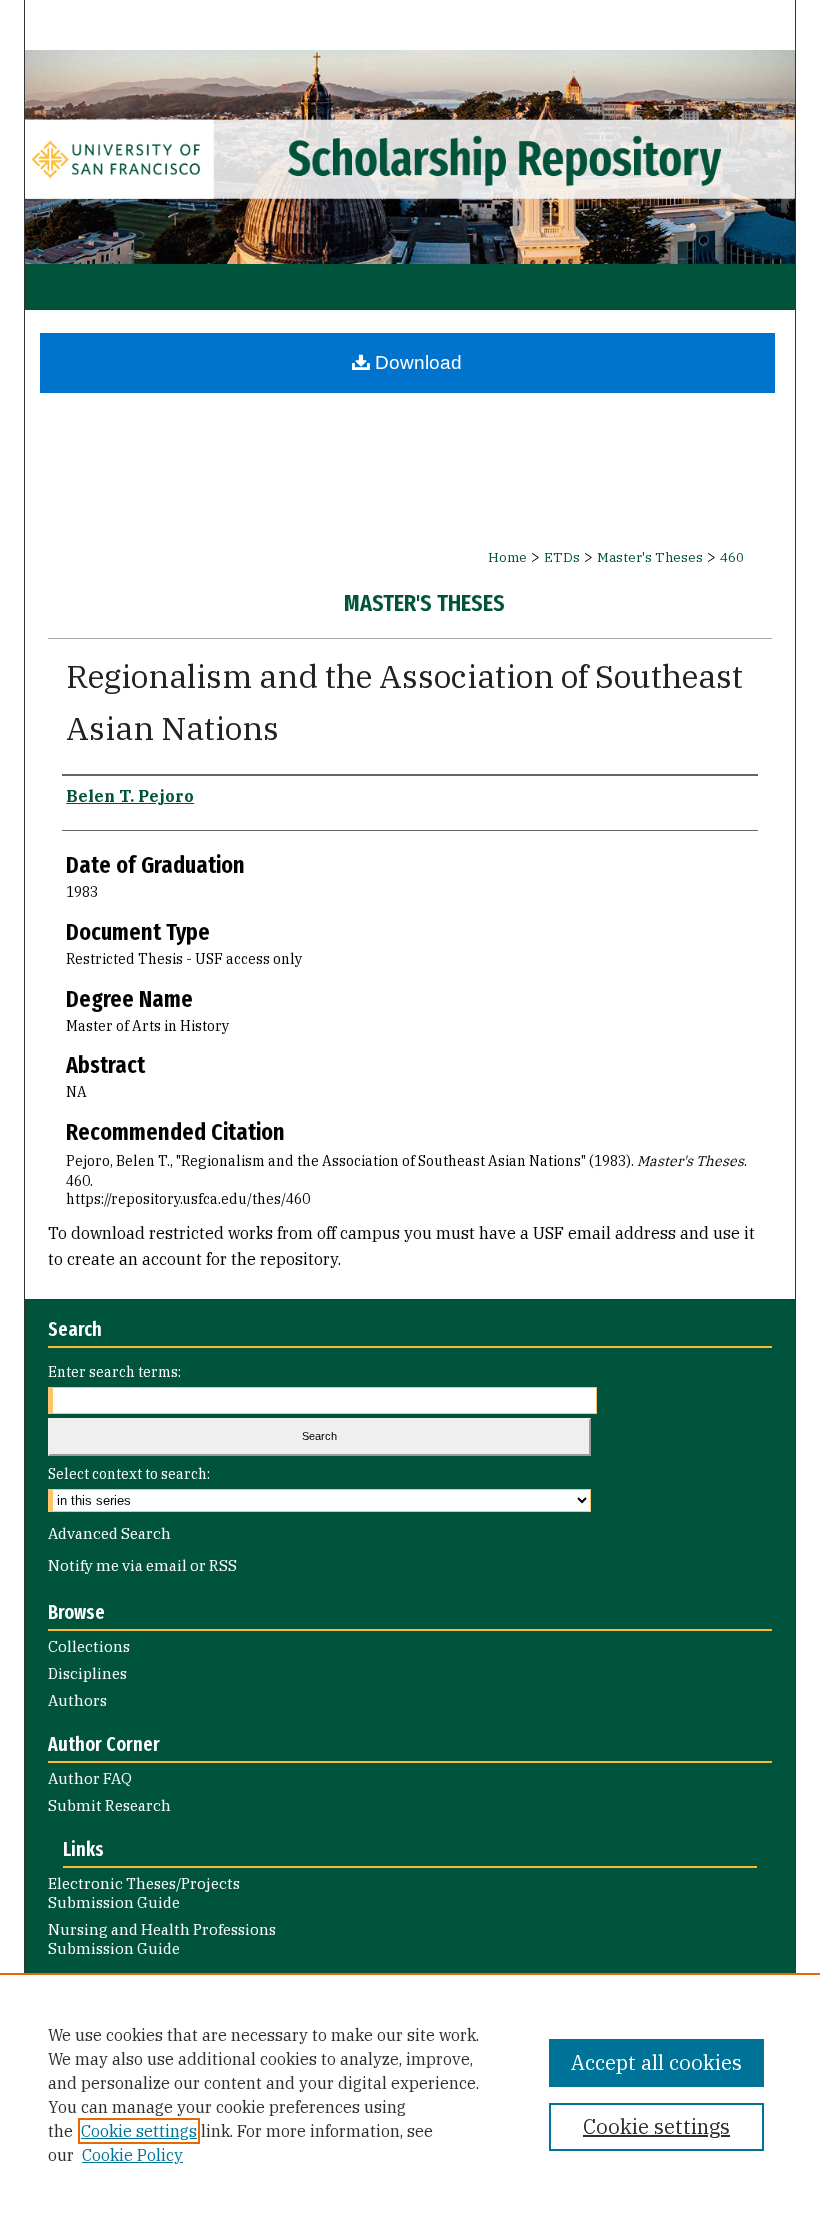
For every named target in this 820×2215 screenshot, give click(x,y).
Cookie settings (139, 2131)
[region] (410, 2094)
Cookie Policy (132, 2155)
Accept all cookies (656, 2062)
